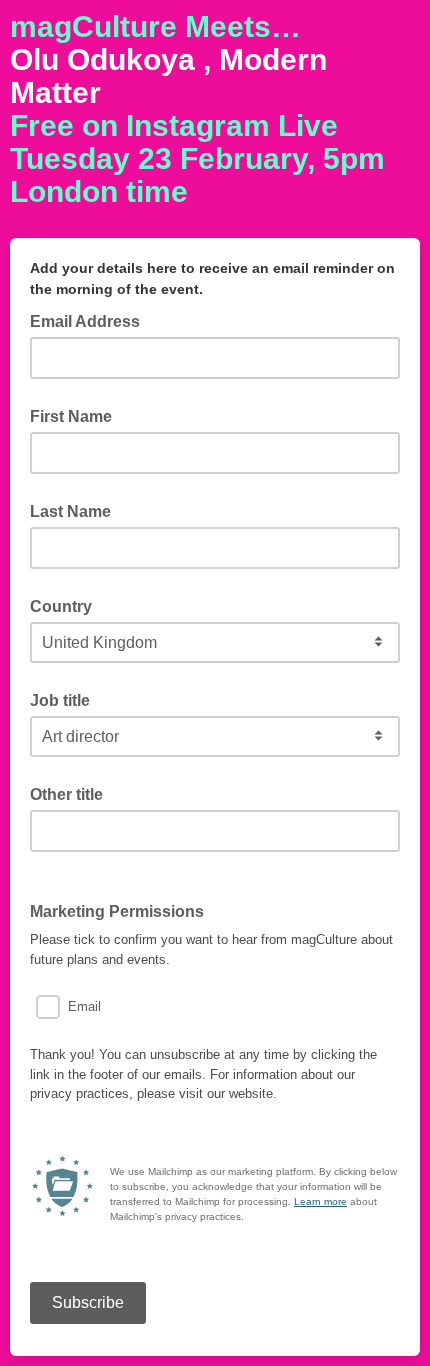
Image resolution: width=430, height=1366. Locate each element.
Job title (60, 700)
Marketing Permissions (117, 911)
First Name (71, 416)
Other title (66, 794)
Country (61, 606)
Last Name (70, 511)
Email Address (91, 320)
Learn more (320, 1201)
